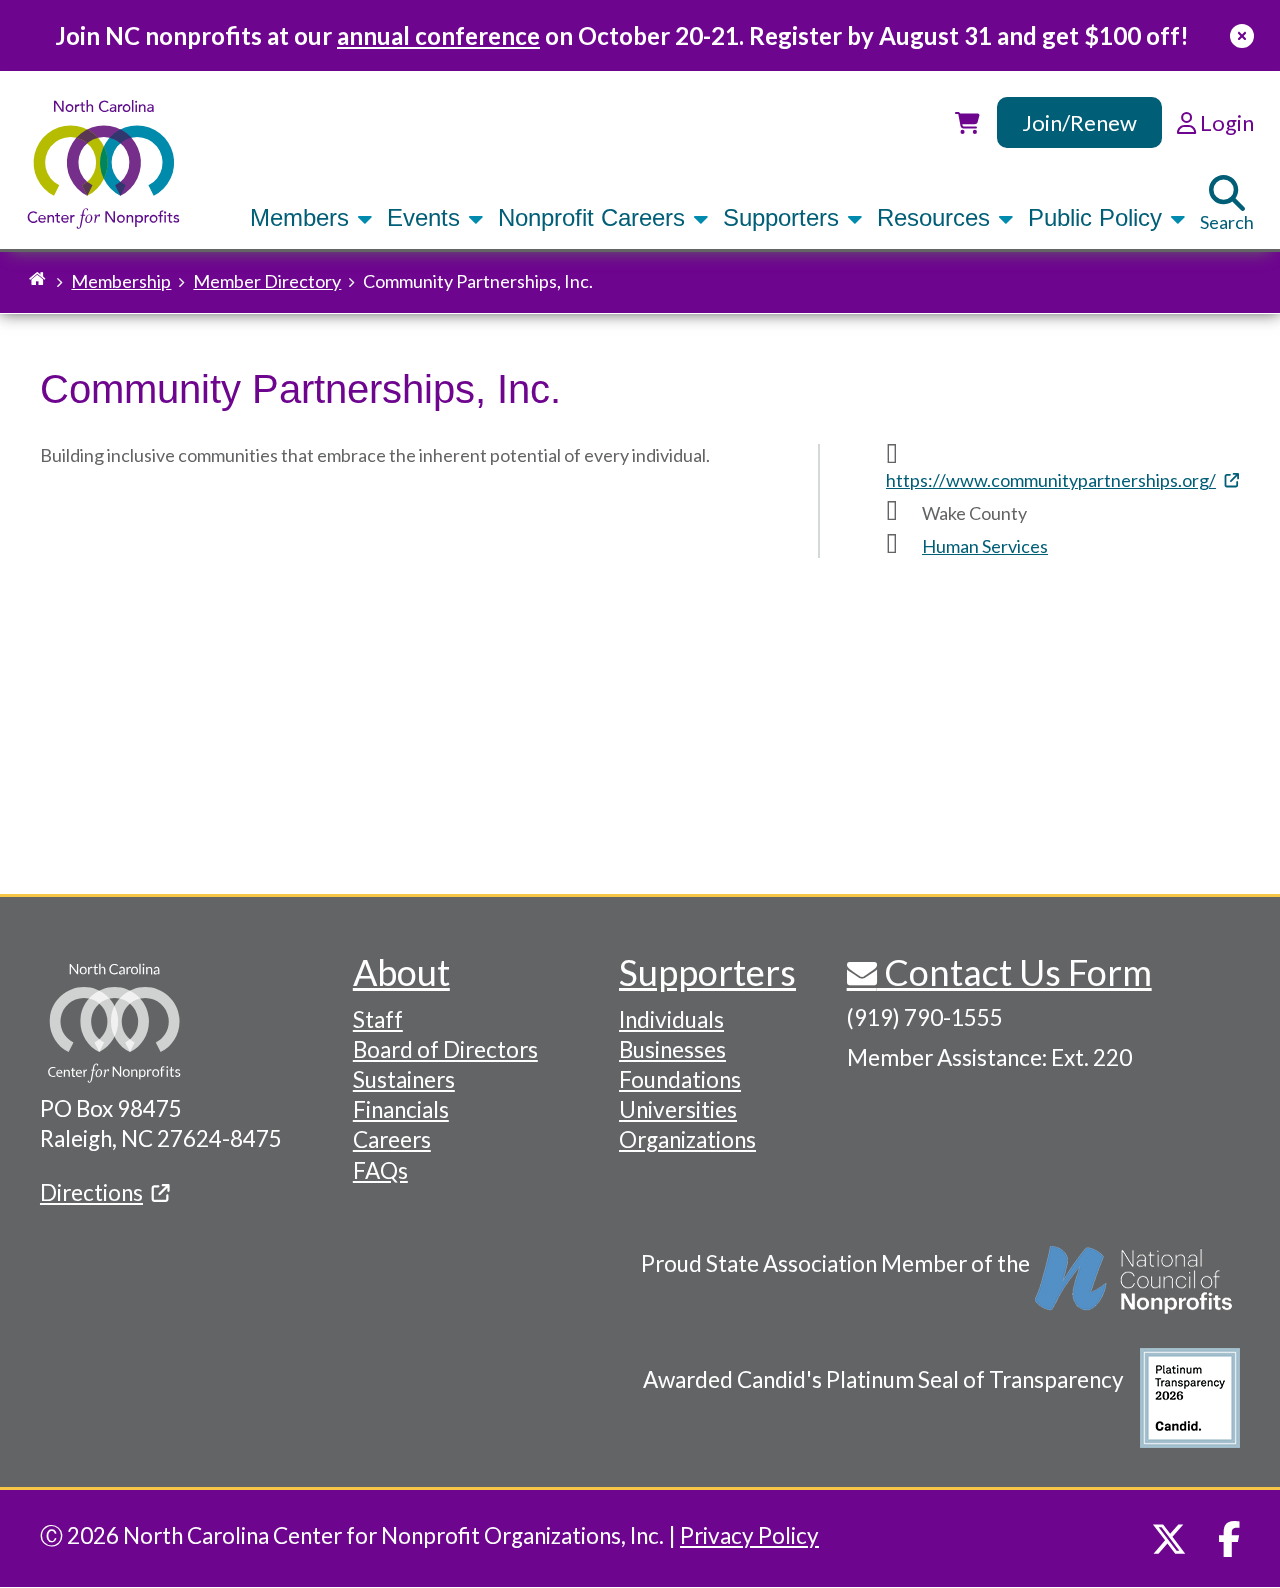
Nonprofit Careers (595, 217)
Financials (401, 1109)
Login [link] (1225, 122)
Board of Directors (445, 1049)
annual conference (438, 35)
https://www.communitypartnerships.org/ (1051, 480)
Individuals (671, 1019)
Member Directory (267, 281)
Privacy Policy (749, 1535)
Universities (678, 1109)
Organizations (687, 1139)
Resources (937, 217)
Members (303, 217)
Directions (91, 1192)
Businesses (672, 1049)
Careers (392, 1139)
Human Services (985, 546)
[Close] (1242, 35)
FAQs (380, 1170)
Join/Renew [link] (1079, 122)
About (401, 972)
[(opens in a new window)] (1135, 1290)
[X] (1169, 1539)
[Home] (103, 164)
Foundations (680, 1079)
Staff (378, 1019)
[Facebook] (1229, 1539)
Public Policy (1098, 217)
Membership (121, 281)
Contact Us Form (1014, 972)
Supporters (784, 217)
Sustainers (404, 1079)
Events (427, 217)
